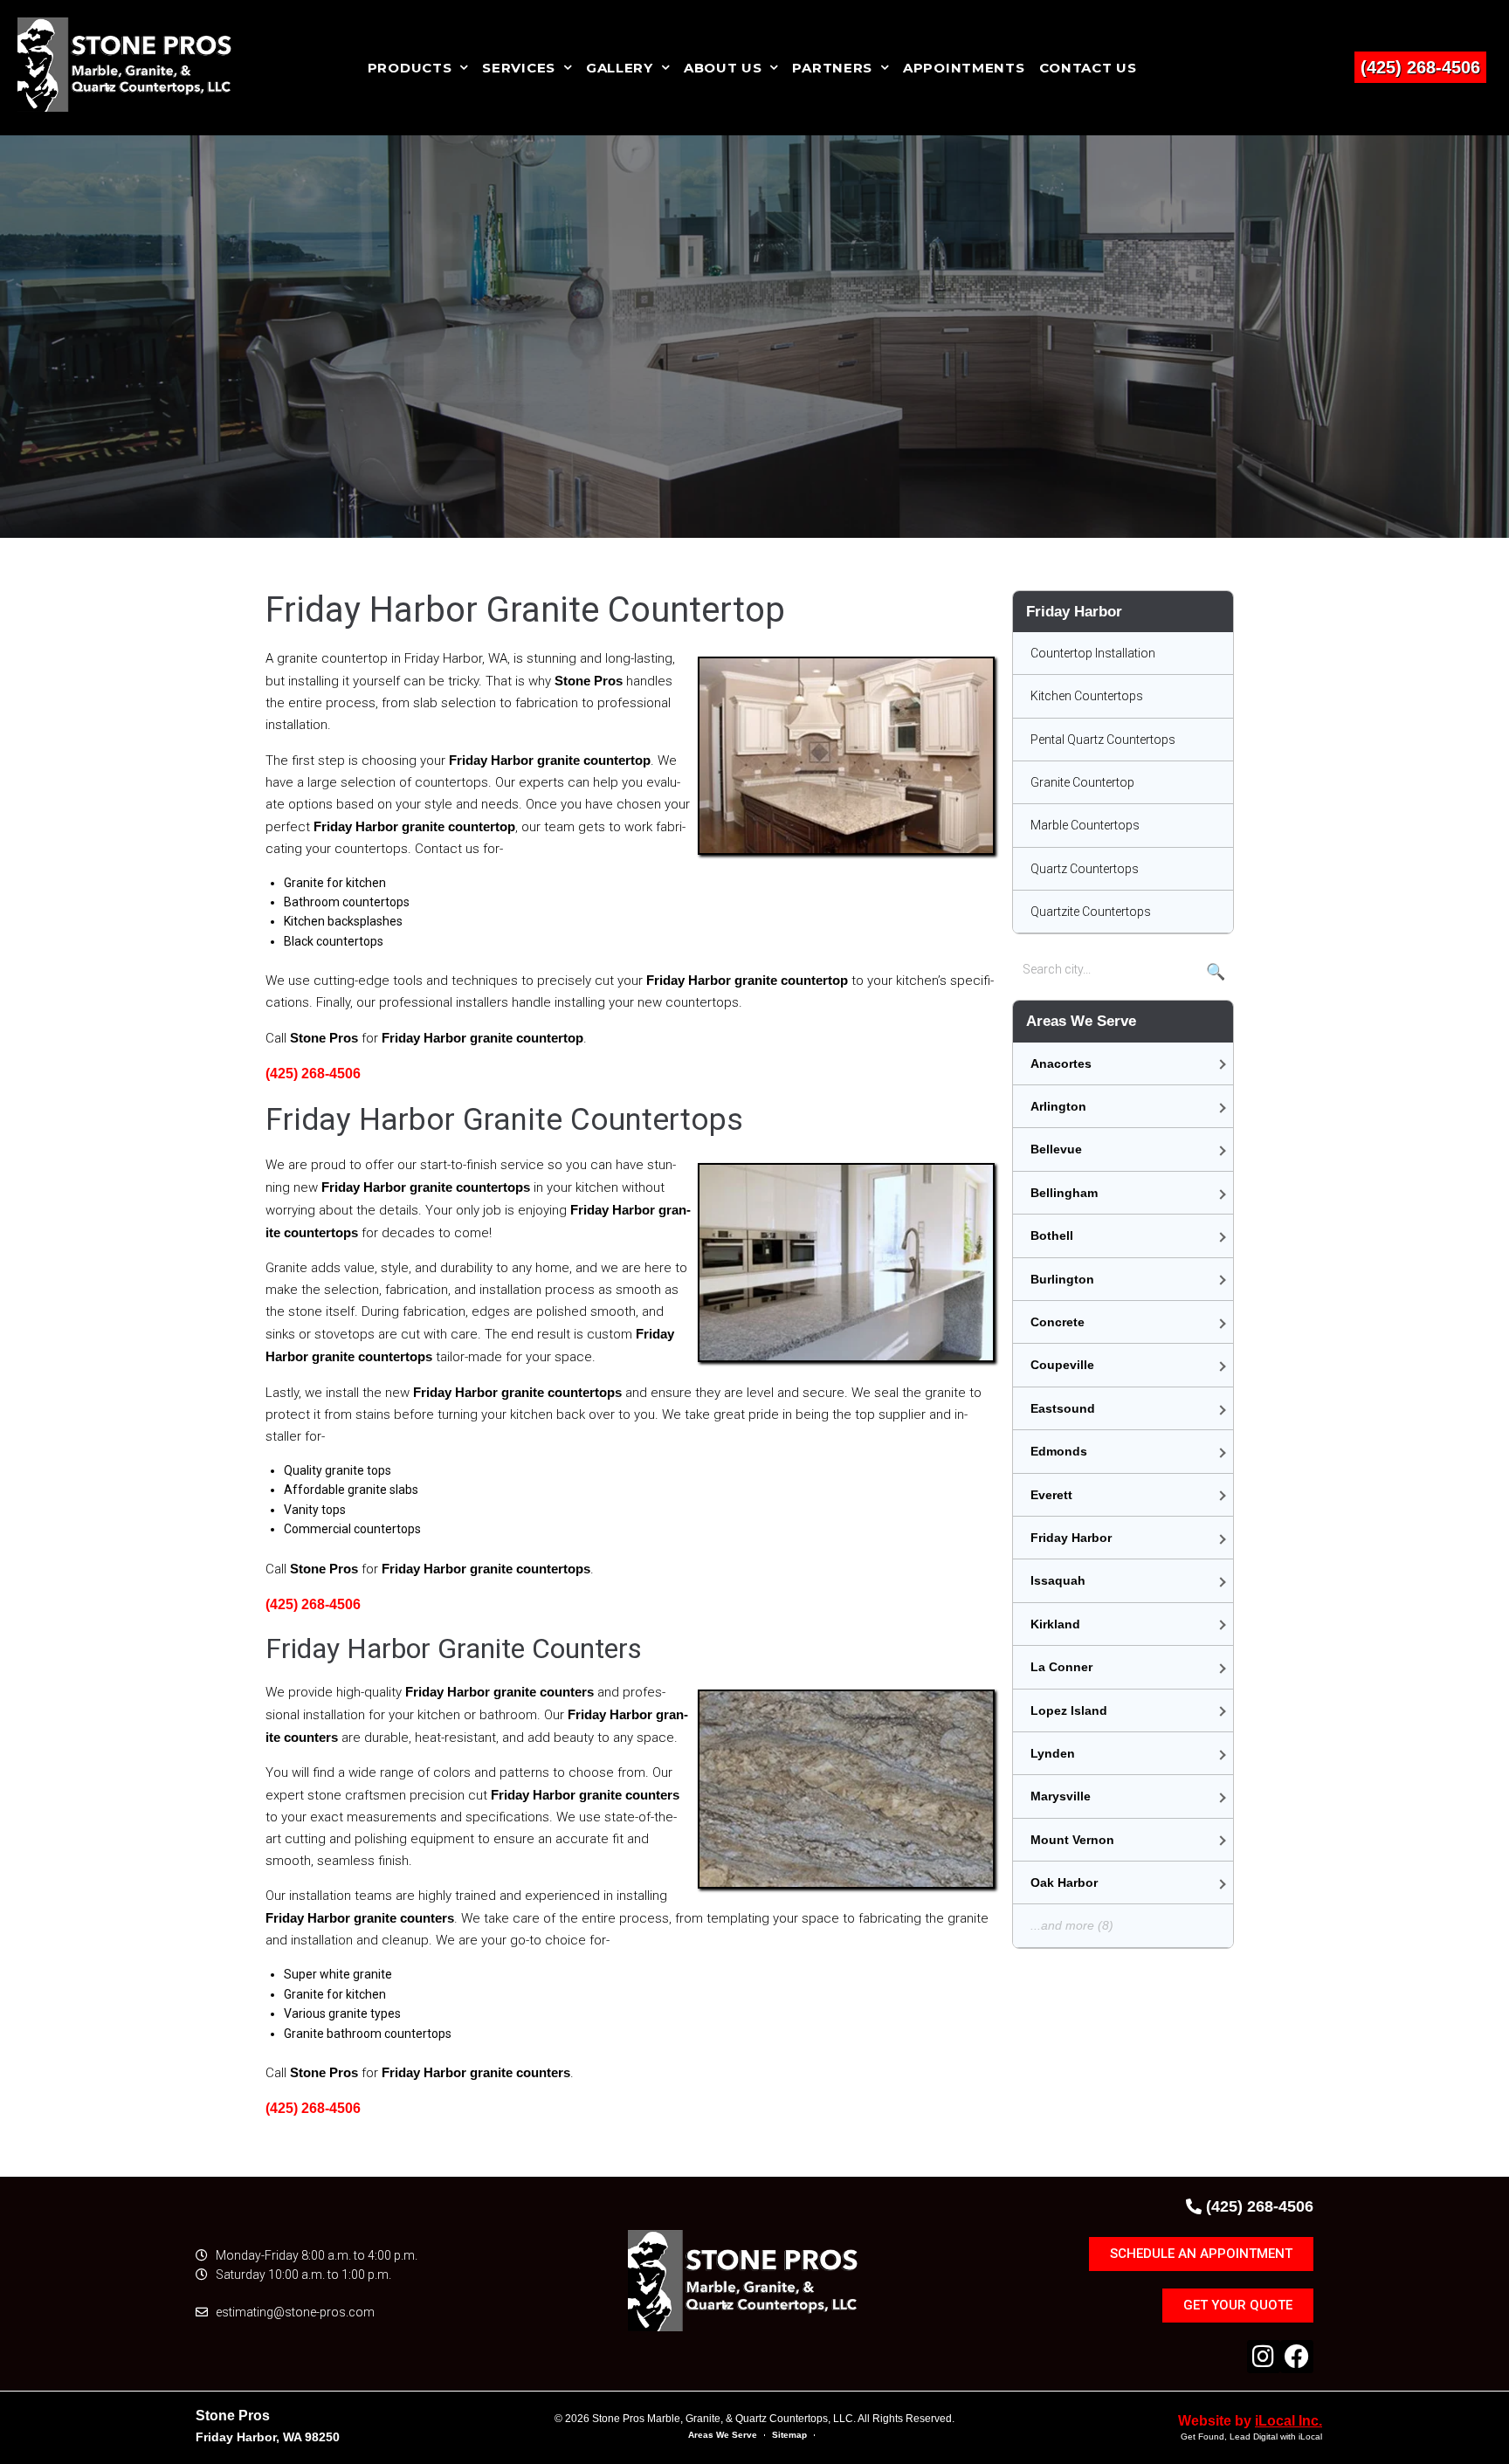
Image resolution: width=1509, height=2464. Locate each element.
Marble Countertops (1085, 825)
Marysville (1061, 1796)
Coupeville (1062, 1365)
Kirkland (1055, 1624)
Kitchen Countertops (1087, 696)
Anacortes (1061, 1063)
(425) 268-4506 (1420, 67)
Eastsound (1063, 1408)
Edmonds (1059, 1451)
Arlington (1058, 1106)
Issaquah (1058, 1580)
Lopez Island (1069, 1710)
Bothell (1052, 1235)
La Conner (1061, 1667)
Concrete (1058, 1322)
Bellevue (1056, 1149)
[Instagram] (1264, 2357)
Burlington (1062, 1279)
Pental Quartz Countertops (1103, 740)
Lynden (1053, 1753)
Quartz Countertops (1085, 869)
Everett (1051, 1495)
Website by (1250, 2421)
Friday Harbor (1071, 1538)
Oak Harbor (1064, 1882)
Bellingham (1064, 1193)
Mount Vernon (1072, 1840)
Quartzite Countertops (1091, 912)
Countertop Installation (1093, 653)
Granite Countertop (1082, 782)
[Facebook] (1297, 2357)
